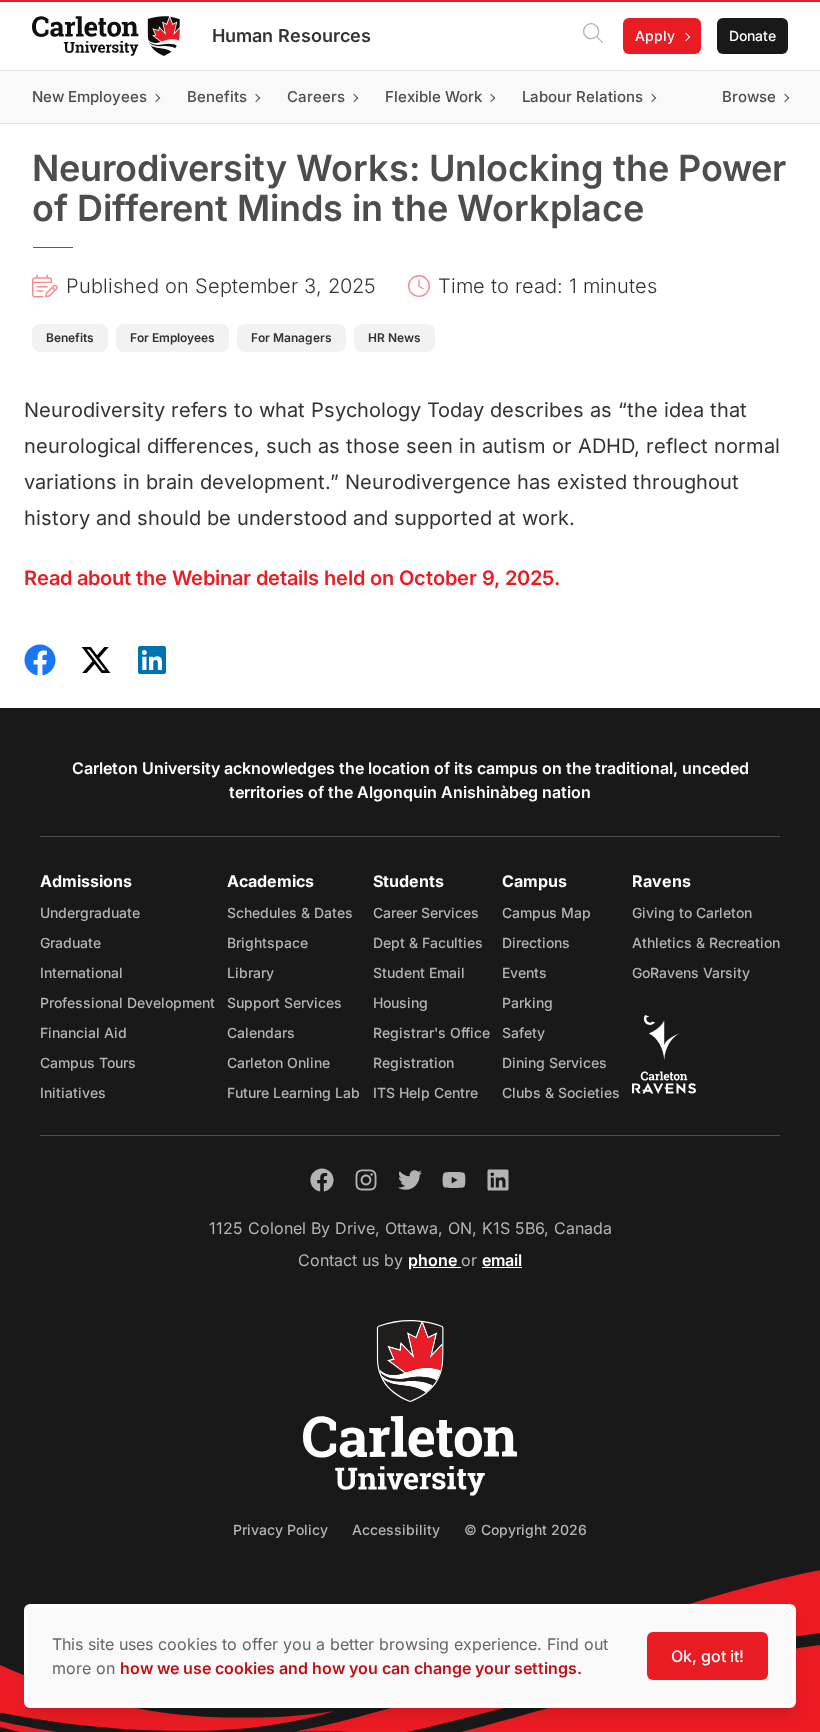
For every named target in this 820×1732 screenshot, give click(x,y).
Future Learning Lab (293, 1092)
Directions (536, 942)
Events (524, 972)
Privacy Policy (280, 1529)
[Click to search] (593, 36)
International (81, 972)
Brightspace (267, 942)
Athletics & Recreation (706, 942)
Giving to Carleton (692, 912)
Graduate (70, 942)
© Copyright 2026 (525, 1529)
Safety (523, 1032)
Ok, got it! (707, 1656)
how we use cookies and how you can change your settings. (351, 1668)
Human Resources (291, 35)
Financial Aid (83, 1032)
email (502, 1260)
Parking (527, 1002)
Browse (749, 96)
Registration (413, 1062)
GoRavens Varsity (691, 972)
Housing (400, 1002)
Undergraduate (90, 912)
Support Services (284, 1002)
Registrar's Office (431, 1032)
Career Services (426, 912)
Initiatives (73, 1092)
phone (434, 1260)
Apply (655, 35)
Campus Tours (88, 1062)
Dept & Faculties (428, 942)
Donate (752, 35)
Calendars (261, 1032)
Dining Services (554, 1062)
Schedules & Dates (290, 912)
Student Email (419, 972)
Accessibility (396, 1529)
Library (250, 972)
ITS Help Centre (425, 1092)
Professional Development (127, 1002)
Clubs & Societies (561, 1092)
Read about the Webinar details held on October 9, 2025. (292, 578)
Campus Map (546, 912)
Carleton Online (278, 1062)
